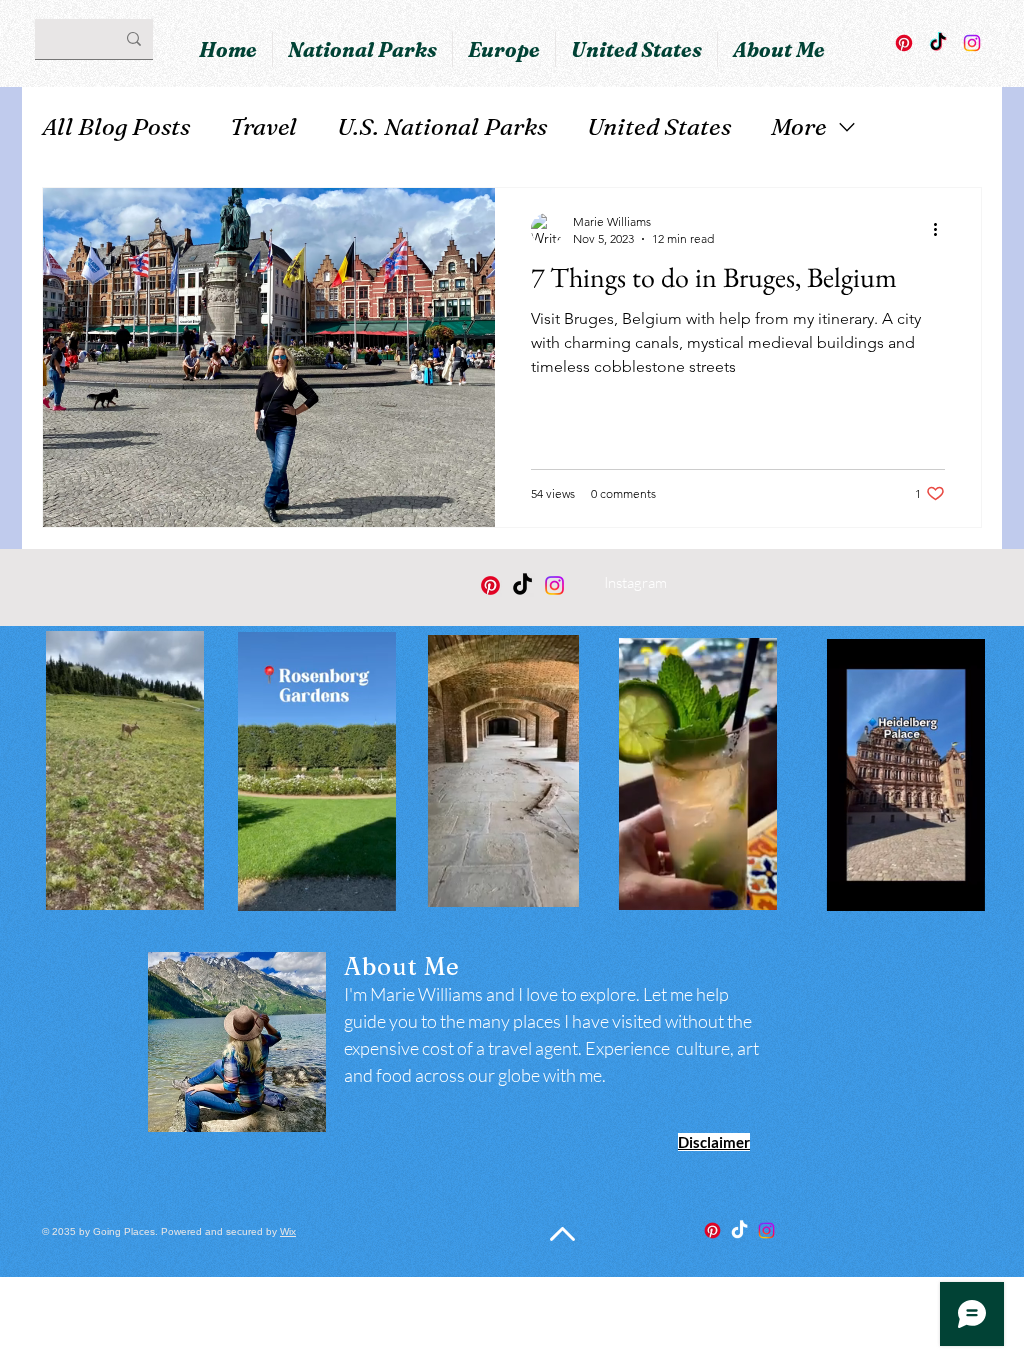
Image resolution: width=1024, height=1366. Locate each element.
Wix (288, 1231)
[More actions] (942, 229)
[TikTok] (938, 43)
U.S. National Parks (442, 126)
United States (659, 126)
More (799, 126)
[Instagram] (972, 43)
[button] (178, 888)
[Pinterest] (904, 43)
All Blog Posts (116, 126)
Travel (263, 126)
